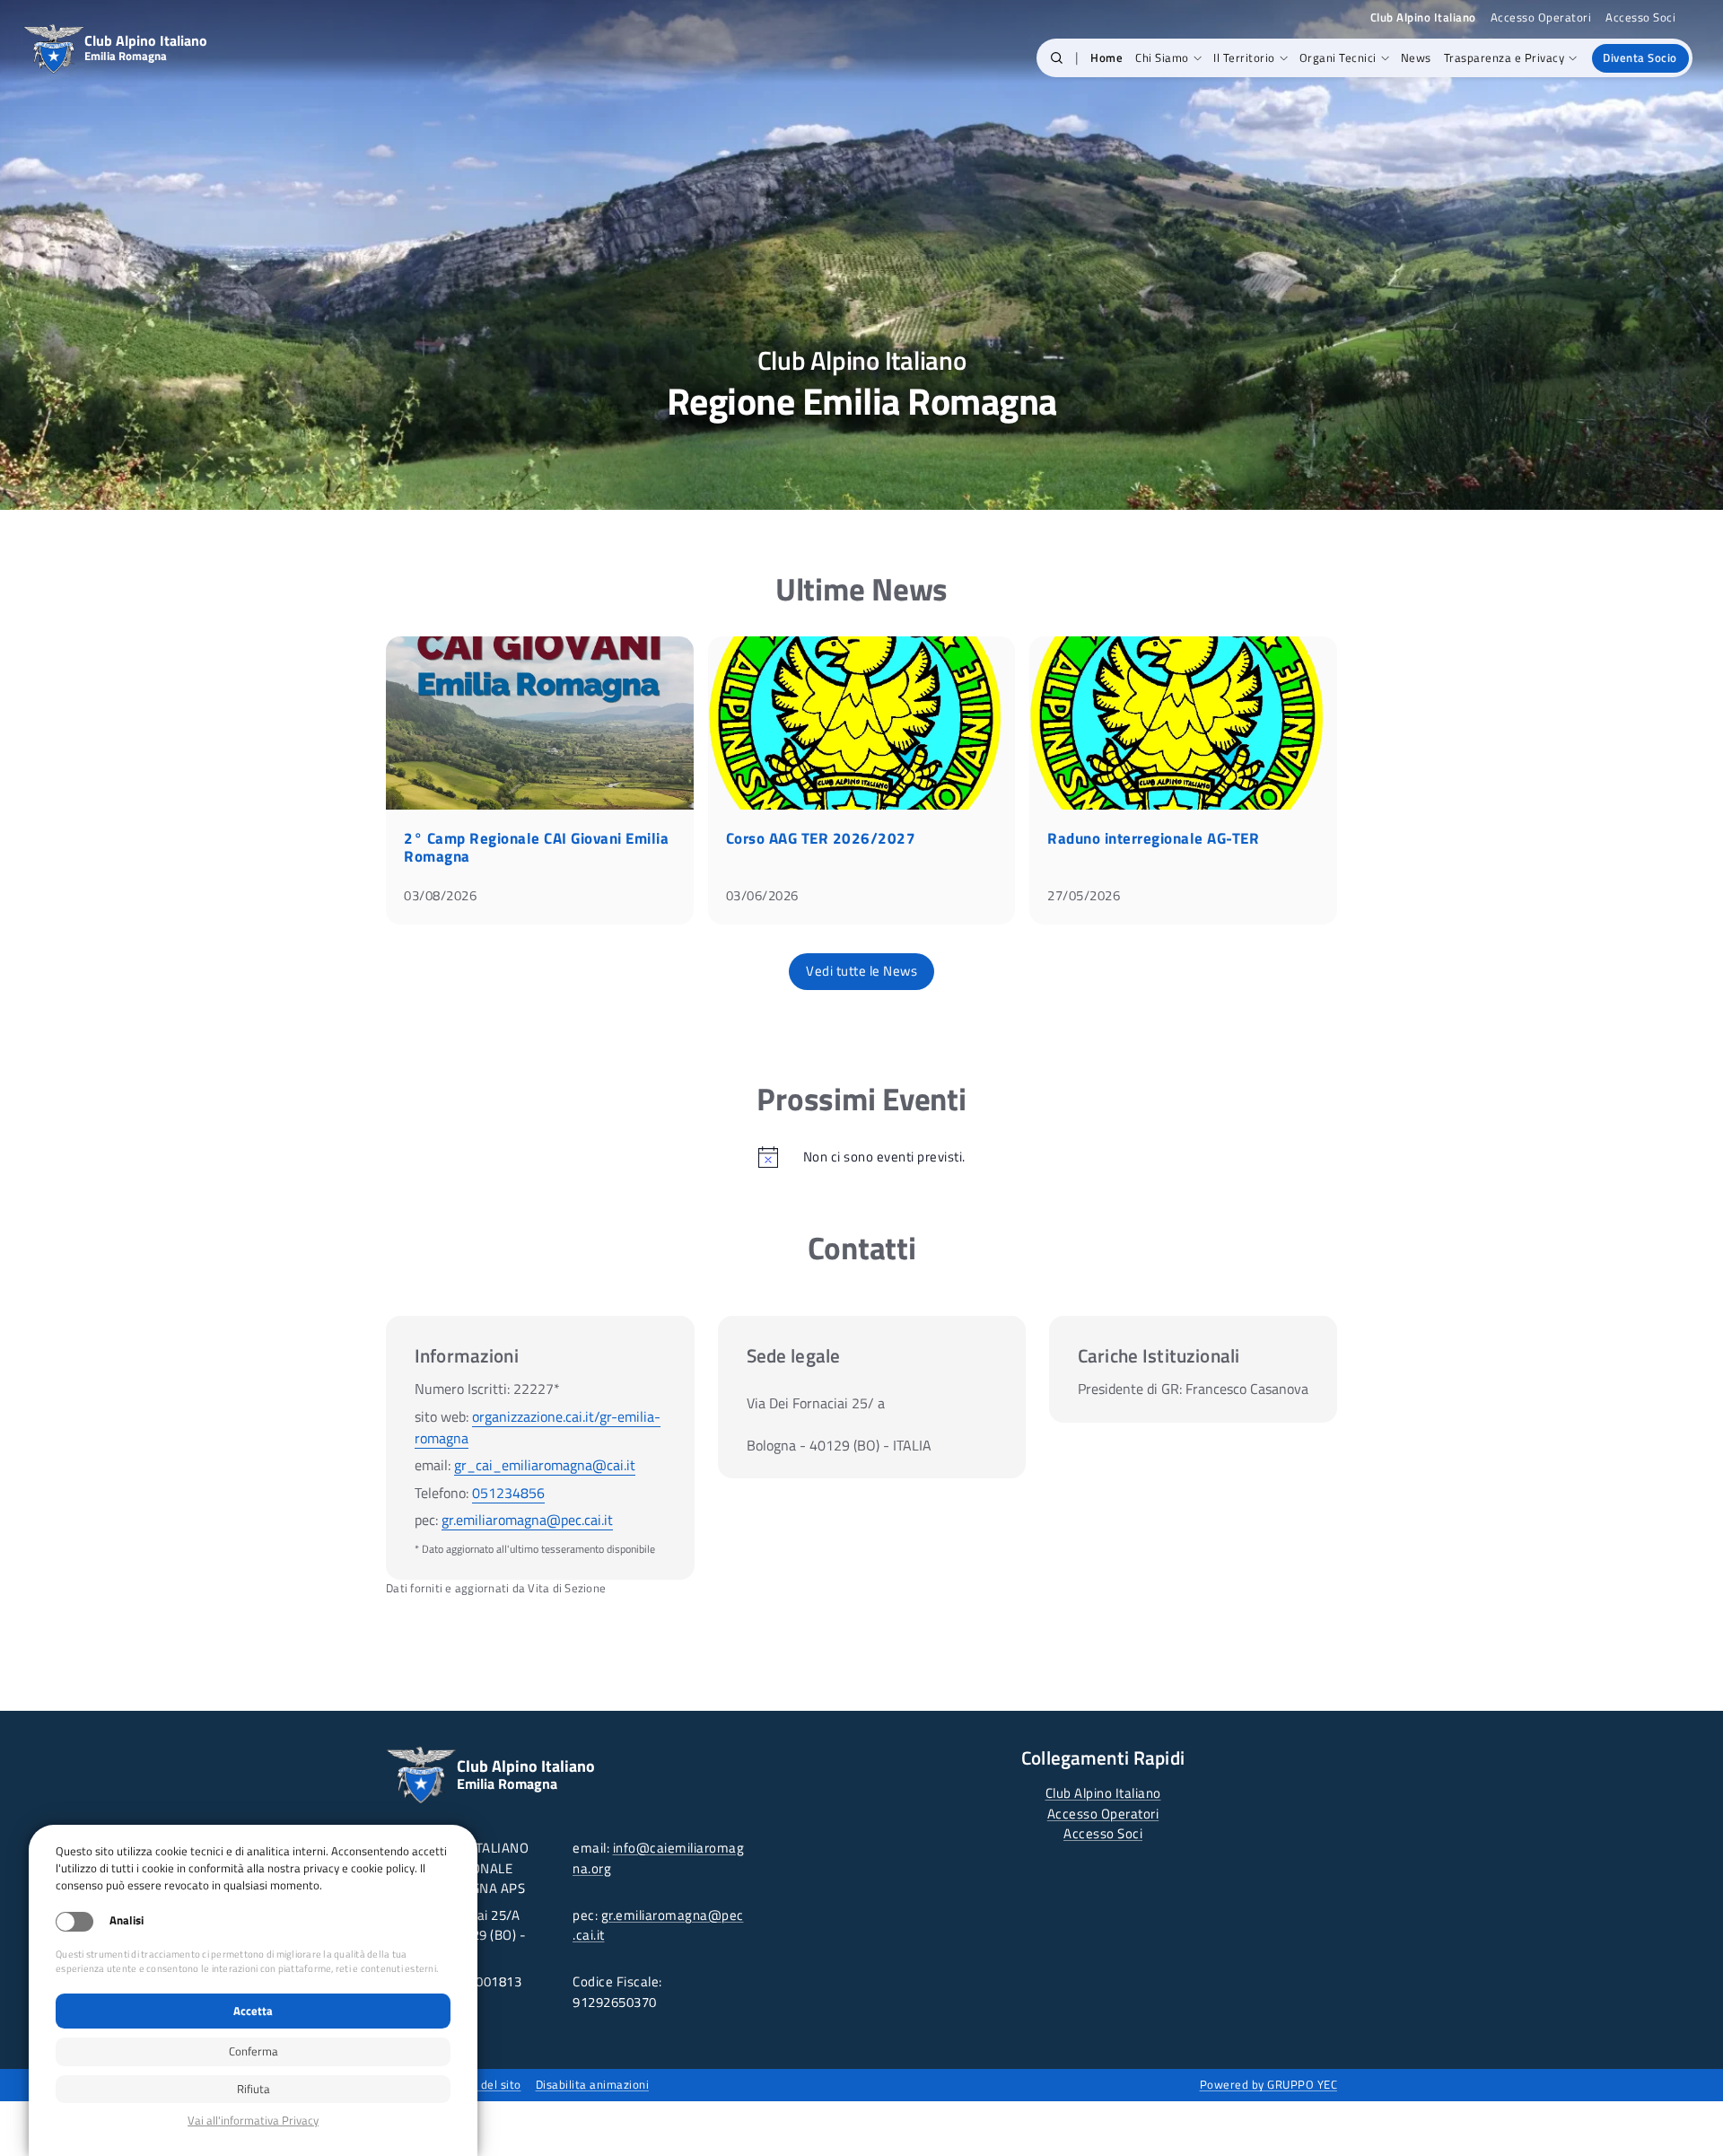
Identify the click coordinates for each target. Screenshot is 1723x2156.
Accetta (253, 2011)
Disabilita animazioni (593, 2084)
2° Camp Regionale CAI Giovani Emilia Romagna (536, 847)
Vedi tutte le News (861, 971)
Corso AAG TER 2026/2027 (821, 838)
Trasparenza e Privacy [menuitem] (1504, 57)
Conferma (254, 2051)
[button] (1057, 58)
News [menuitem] (1416, 57)
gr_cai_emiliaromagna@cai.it (545, 1465)
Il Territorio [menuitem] (1244, 57)
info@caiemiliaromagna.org (658, 1858)
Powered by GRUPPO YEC (1269, 2084)
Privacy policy (253, 2121)
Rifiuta (254, 2089)
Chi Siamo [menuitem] (1162, 57)
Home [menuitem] (1106, 57)
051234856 (508, 1493)
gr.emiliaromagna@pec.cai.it (527, 1520)
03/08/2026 (440, 895)
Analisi (127, 1920)
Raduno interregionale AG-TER (1153, 838)
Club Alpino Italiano (1103, 1793)
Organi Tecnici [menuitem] (1338, 57)
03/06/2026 (762, 895)
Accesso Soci (1640, 18)
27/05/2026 (1084, 895)
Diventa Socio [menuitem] (1640, 57)
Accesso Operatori (1541, 18)
